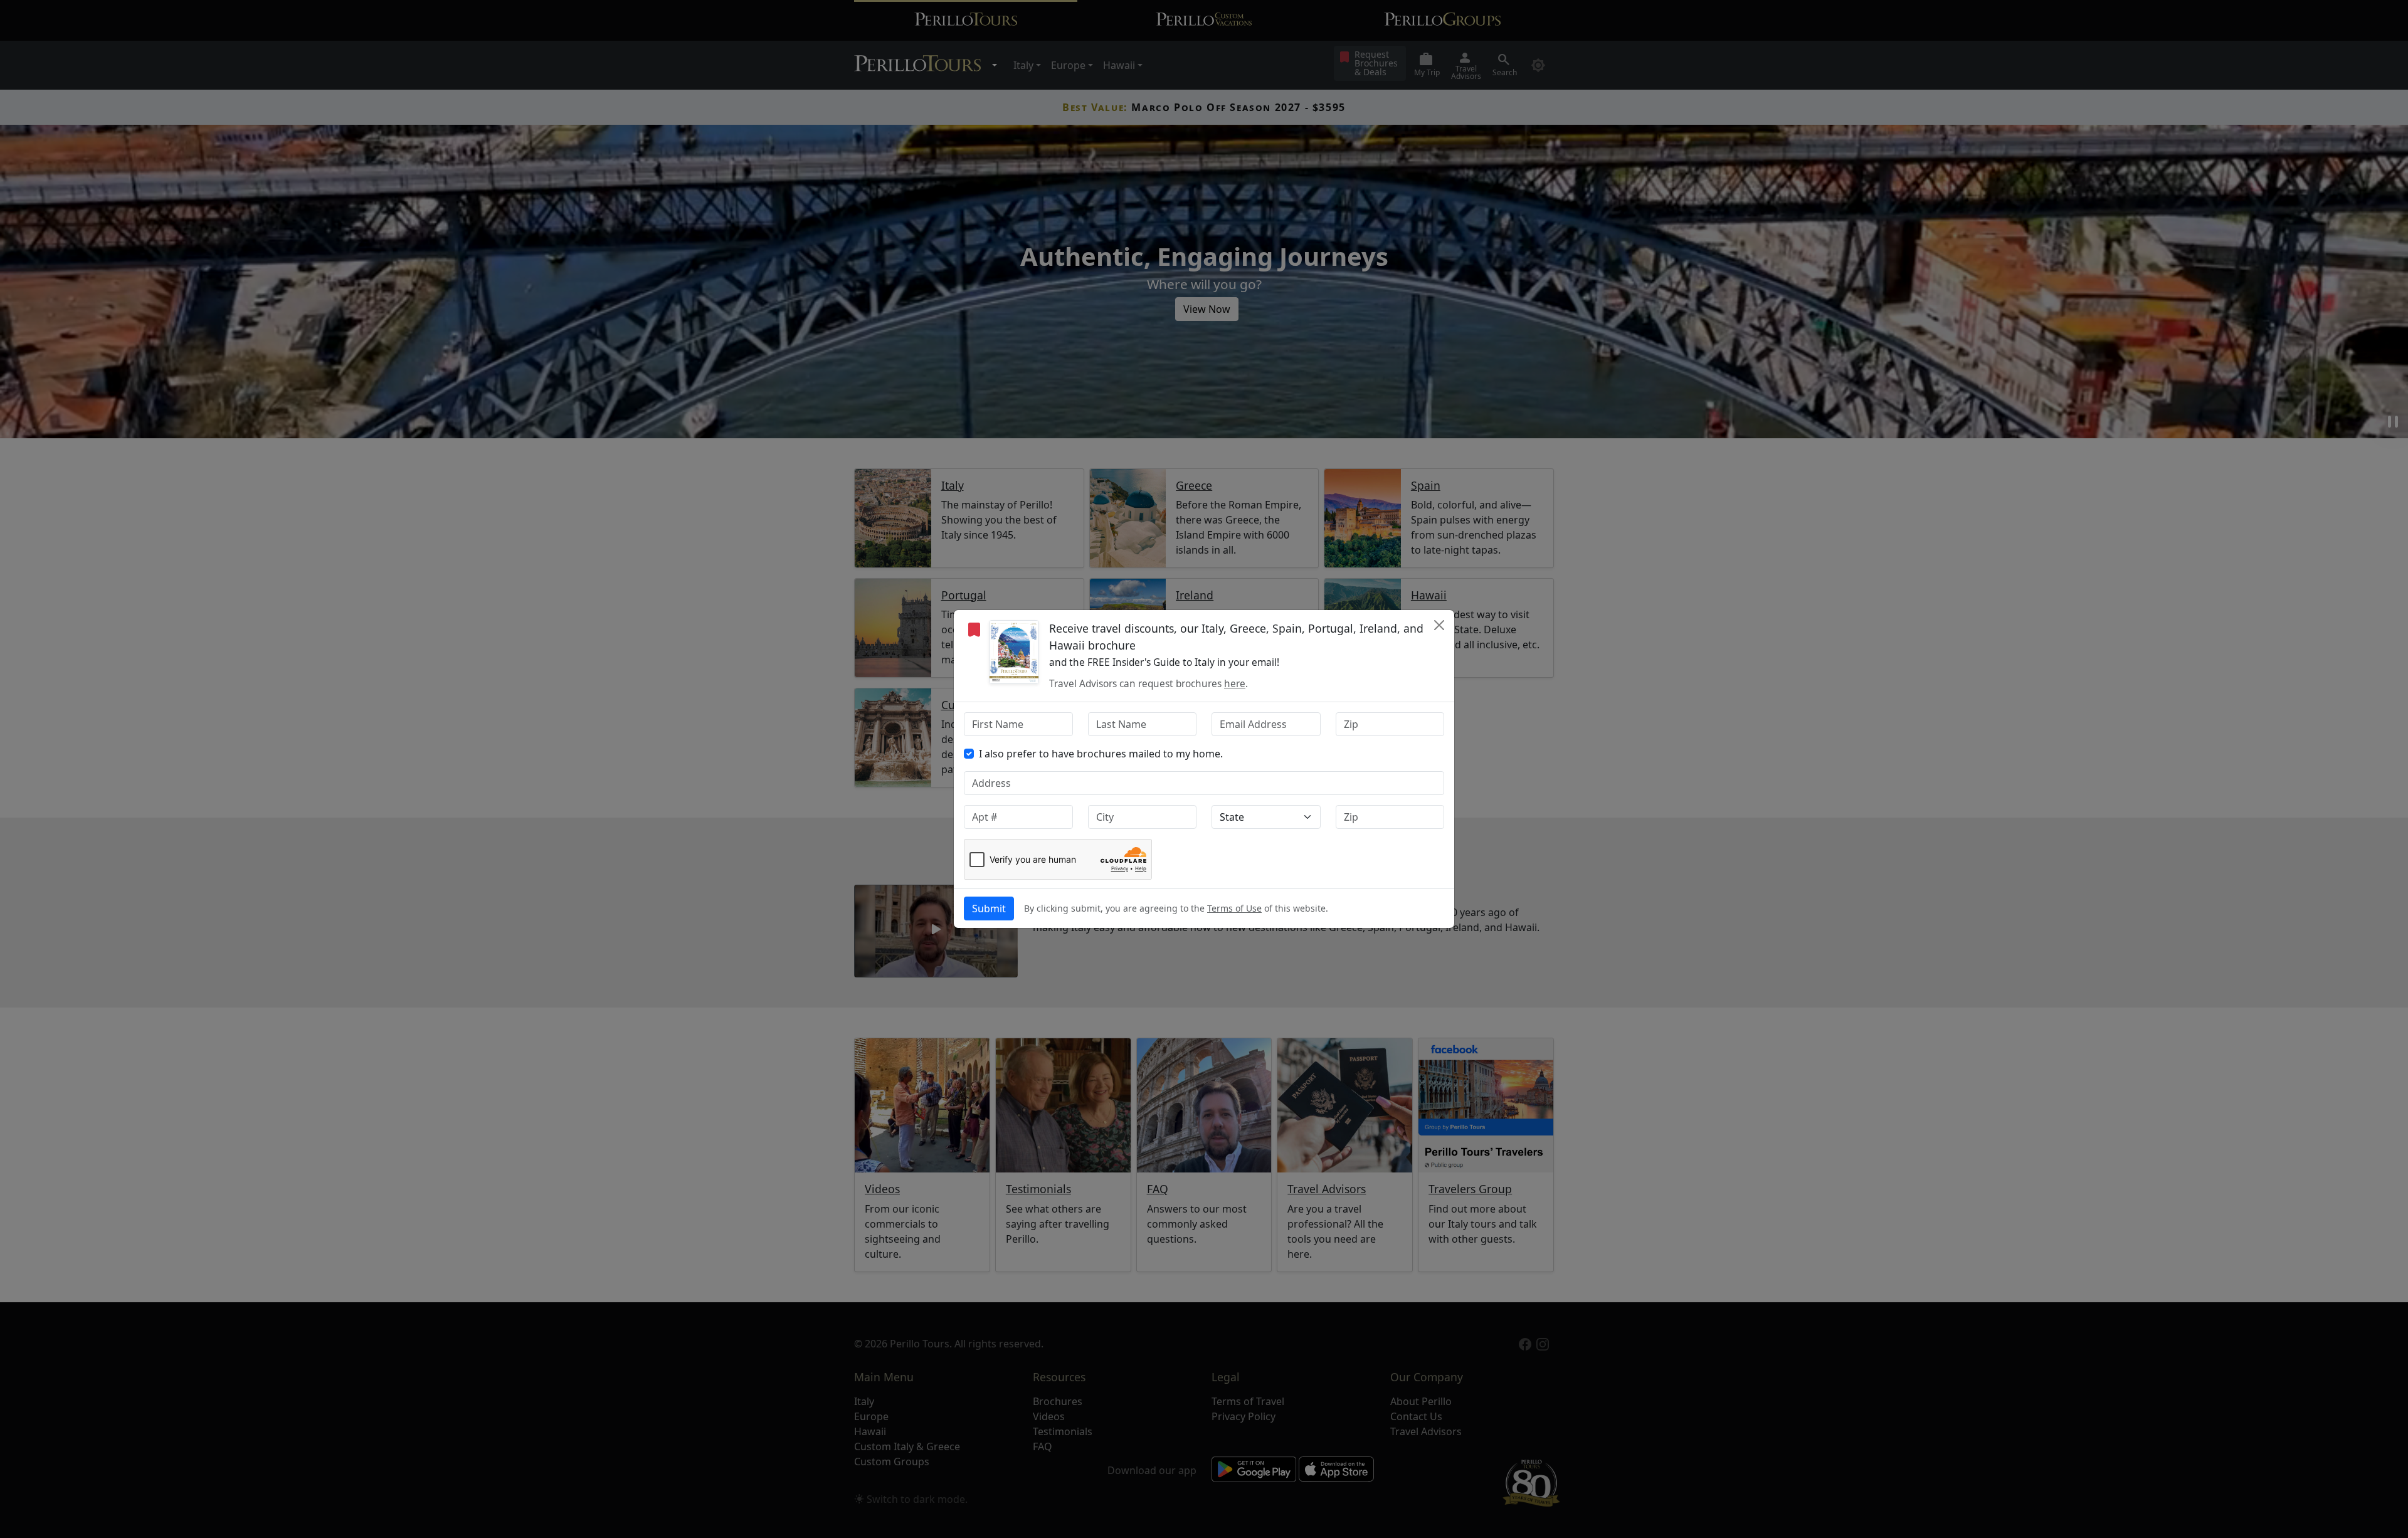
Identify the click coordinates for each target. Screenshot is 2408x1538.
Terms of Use (1234, 908)
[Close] (1439, 625)
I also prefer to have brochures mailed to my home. (1101, 754)
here (1235, 684)
